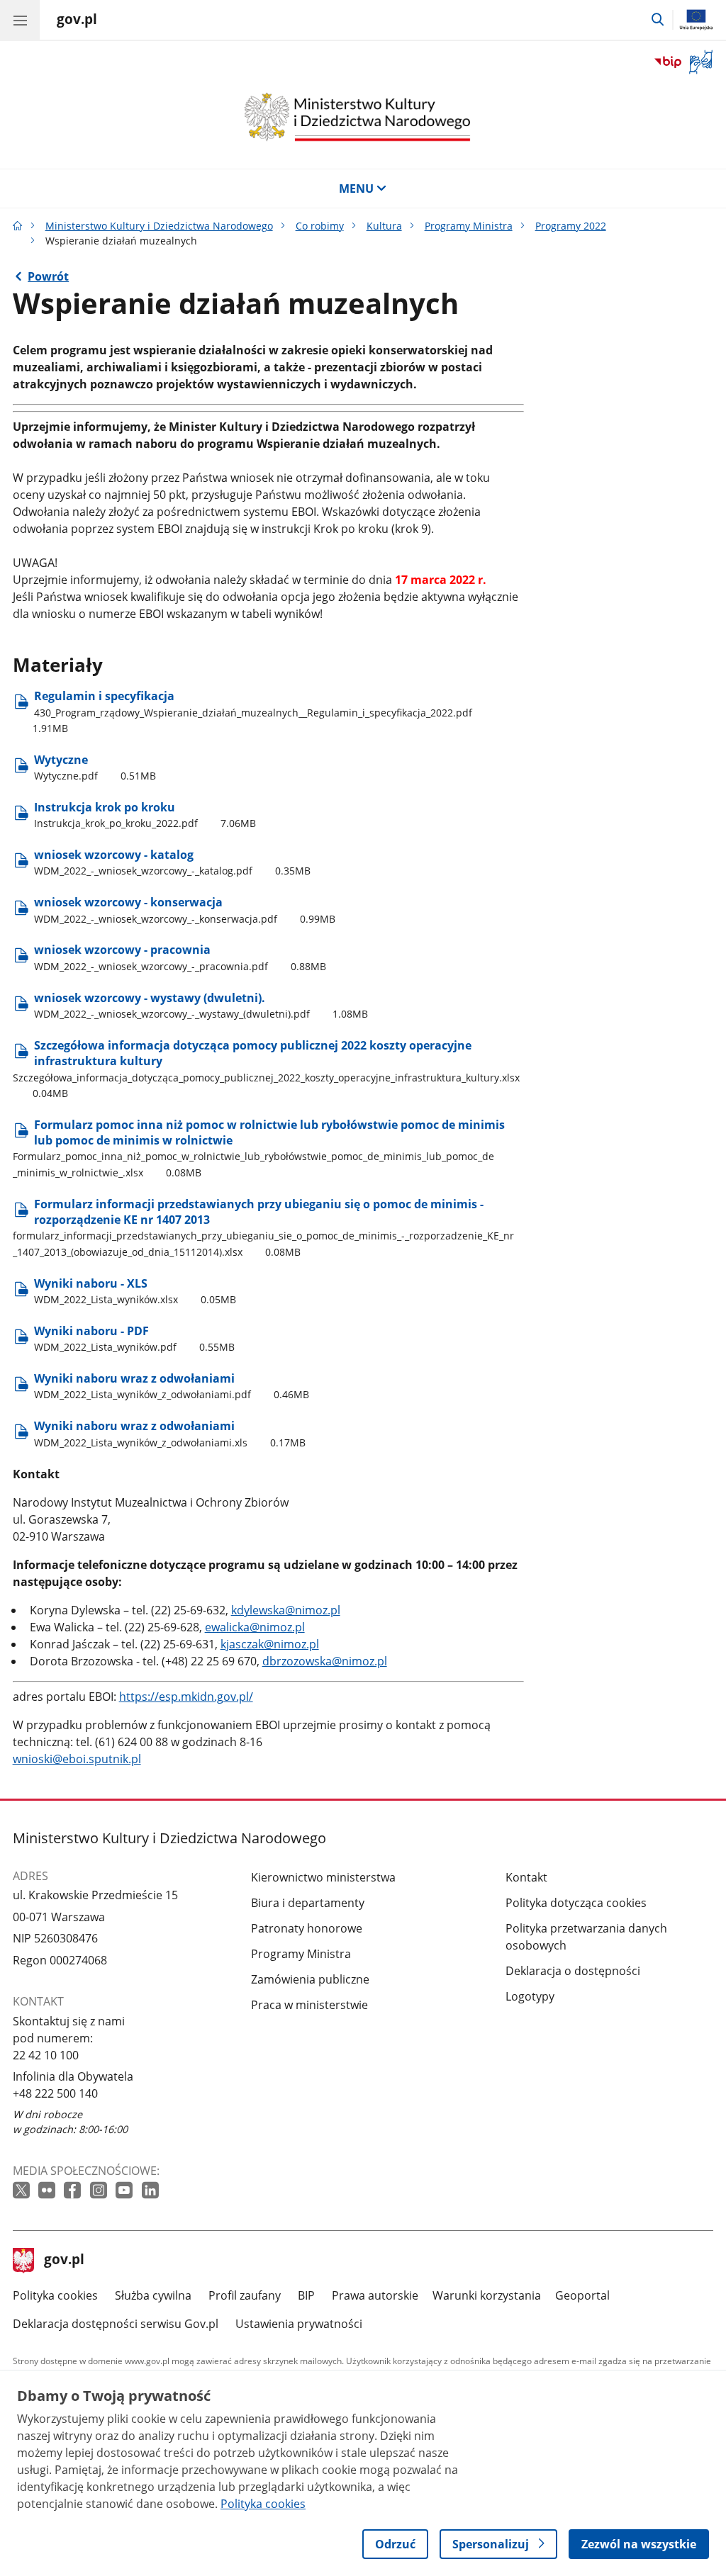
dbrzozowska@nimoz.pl (325, 1661)
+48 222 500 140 (55, 2093)
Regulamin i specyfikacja (252, 712)
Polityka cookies (55, 2295)
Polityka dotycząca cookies (576, 1903)
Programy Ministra (469, 226)
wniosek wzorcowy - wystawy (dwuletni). (201, 1005)
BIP (306, 2295)
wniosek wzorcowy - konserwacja (185, 910)
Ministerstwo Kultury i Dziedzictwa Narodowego (159, 226)
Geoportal (582, 2295)
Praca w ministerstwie (309, 2005)
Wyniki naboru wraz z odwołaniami (172, 1386)
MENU (356, 189)
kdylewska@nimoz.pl (286, 1610)
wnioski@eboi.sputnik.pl (77, 1759)
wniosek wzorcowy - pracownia (180, 957)
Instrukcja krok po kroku (145, 815)
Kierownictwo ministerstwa (323, 1877)
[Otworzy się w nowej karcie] (23, 2191)
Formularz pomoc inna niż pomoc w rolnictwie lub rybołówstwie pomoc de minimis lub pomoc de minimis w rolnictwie (259, 1148)
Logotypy (530, 1996)
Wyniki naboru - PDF (134, 1338)
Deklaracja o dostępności (573, 1971)
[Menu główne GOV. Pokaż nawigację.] (20, 20)
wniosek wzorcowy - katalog (172, 862)
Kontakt (526, 1877)
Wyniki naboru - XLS (135, 1291)
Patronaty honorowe (307, 1928)
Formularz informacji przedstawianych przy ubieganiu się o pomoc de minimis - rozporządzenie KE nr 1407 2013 (263, 1227)
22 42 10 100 (46, 2055)
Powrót (48, 276)
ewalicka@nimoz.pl (255, 1627)
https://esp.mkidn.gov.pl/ (186, 1697)
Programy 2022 (571, 226)
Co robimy (320, 226)
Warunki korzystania (487, 2295)
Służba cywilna (153, 2295)
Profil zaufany (245, 2295)
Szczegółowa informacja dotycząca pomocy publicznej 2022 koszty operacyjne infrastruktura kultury (266, 1069)
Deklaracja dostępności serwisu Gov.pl (116, 2324)
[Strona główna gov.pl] (18, 226)
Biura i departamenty (308, 1903)
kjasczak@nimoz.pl (270, 1644)
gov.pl (64, 2261)
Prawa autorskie (375, 2295)
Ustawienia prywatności (299, 2324)
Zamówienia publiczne (310, 1979)
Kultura (384, 226)
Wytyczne (95, 767)
